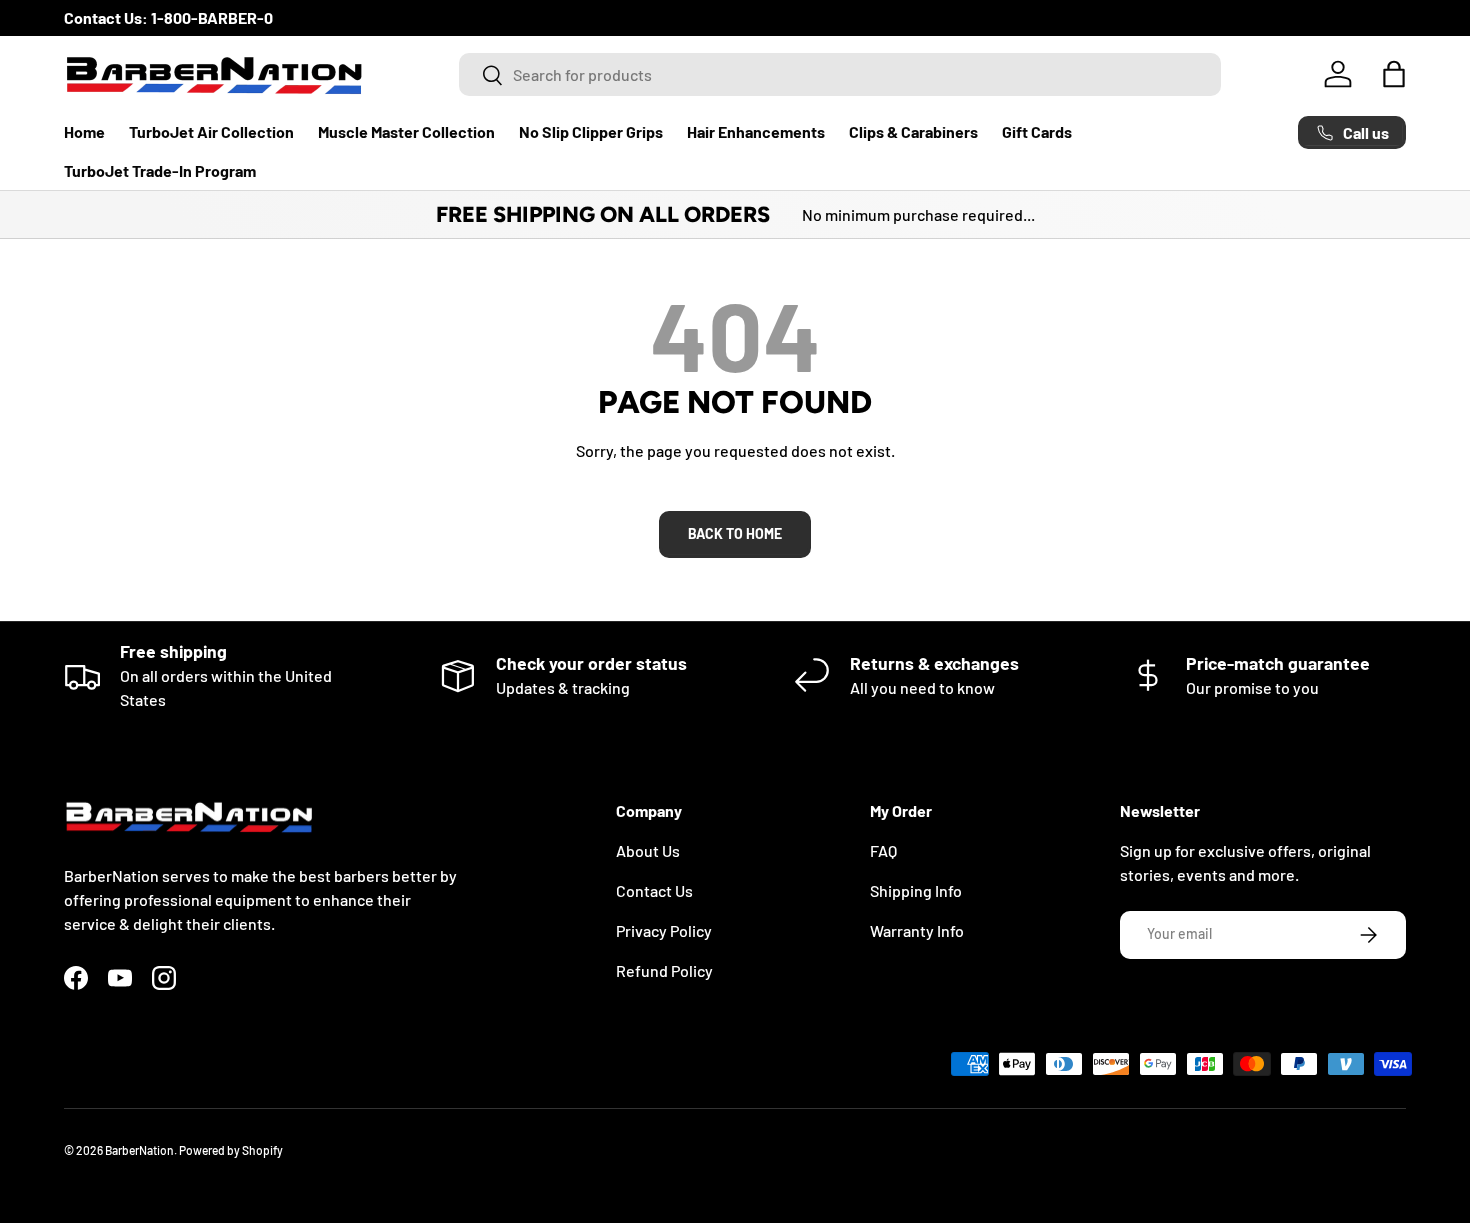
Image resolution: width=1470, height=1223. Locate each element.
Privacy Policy (664, 930)
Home (84, 131)
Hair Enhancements (756, 131)
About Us (648, 850)
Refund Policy (664, 970)
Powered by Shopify (231, 1150)
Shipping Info (916, 890)
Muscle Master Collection (406, 131)
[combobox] (840, 74)
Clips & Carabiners (913, 131)
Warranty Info (917, 930)
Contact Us (654, 890)
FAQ (883, 850)
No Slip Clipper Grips (591, 131)
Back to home (735, 533)
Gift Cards (1037, 131)
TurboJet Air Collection (211, 131)
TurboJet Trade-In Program (160, 170)
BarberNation (139, 1150)
